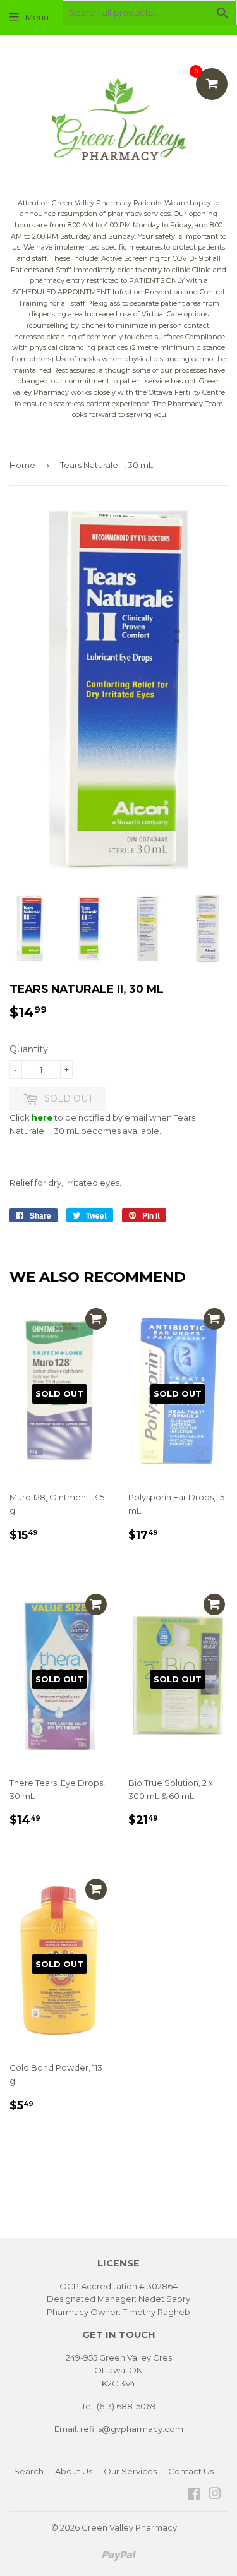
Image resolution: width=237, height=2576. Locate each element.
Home (22, 465)
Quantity (29, 1049)
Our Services (130, 2471)
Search (29, 2471)
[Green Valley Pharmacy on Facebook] (194, 2495)
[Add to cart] (96, 1319)
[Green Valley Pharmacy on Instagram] (215, 2495)
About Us (74, 2471)
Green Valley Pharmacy (129, 2527)
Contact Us (191, 2471)
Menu (37, 17)
